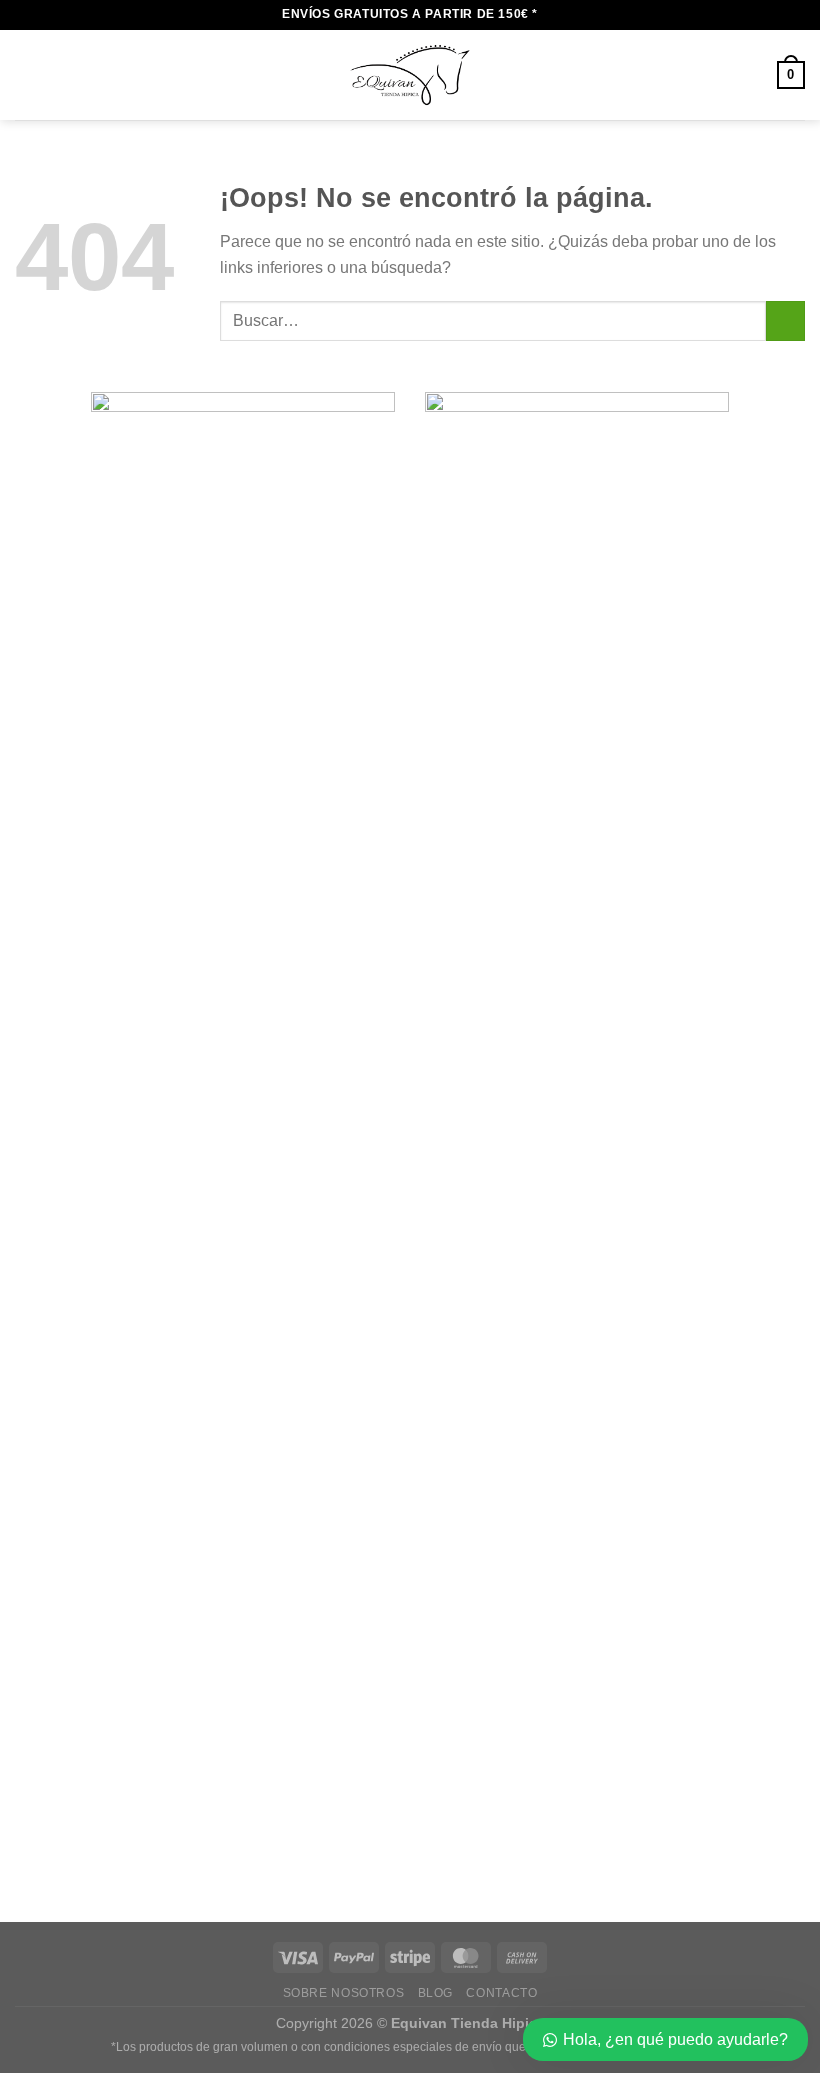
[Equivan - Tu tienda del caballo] (410, 75)
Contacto (501, 1993)
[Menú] (27, 74)
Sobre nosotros (344, 1993)
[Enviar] (785, 320)
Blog (435, 1993)
